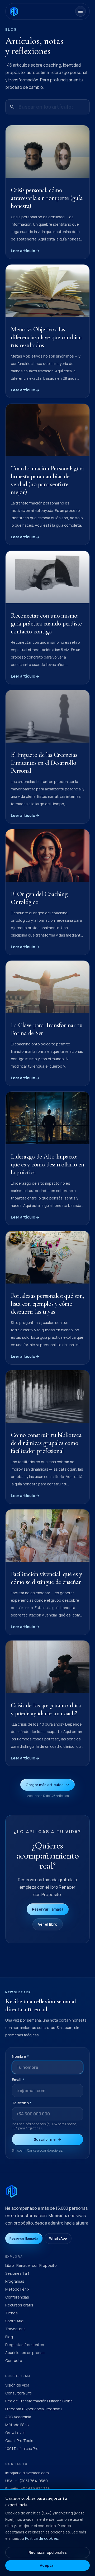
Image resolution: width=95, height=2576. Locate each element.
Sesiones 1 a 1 (17, 2273)
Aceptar (47, 2565)
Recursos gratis (19, 2305)
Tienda (11, 2313)
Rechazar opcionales (48, 2552)
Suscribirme (45, 2139)
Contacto (14, 2360)
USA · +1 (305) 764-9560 (27, 2481)
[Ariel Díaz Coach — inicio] (14, 11)
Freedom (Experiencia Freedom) (34, 2409)
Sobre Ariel (15, 2321)
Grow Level (15, 2433)
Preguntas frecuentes (25, 2345)
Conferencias (17, 2297)
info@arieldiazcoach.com (27, 2473)
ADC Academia (18, 2417)
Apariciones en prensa (25, 2353)
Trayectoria (15, 2329)
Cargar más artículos (45, 1785)
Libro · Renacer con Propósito (31, 2265)
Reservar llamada (48, 1909)
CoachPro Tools (19, 2441)
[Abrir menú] (80, 11)
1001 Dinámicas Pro (22, 2448)
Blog (9, 2337)
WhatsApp (58, 2238)
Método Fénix (17, 2289)
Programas (15, 2281)
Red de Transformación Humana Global (39, 2401)
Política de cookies (42, 2538)
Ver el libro (48, 1924)
